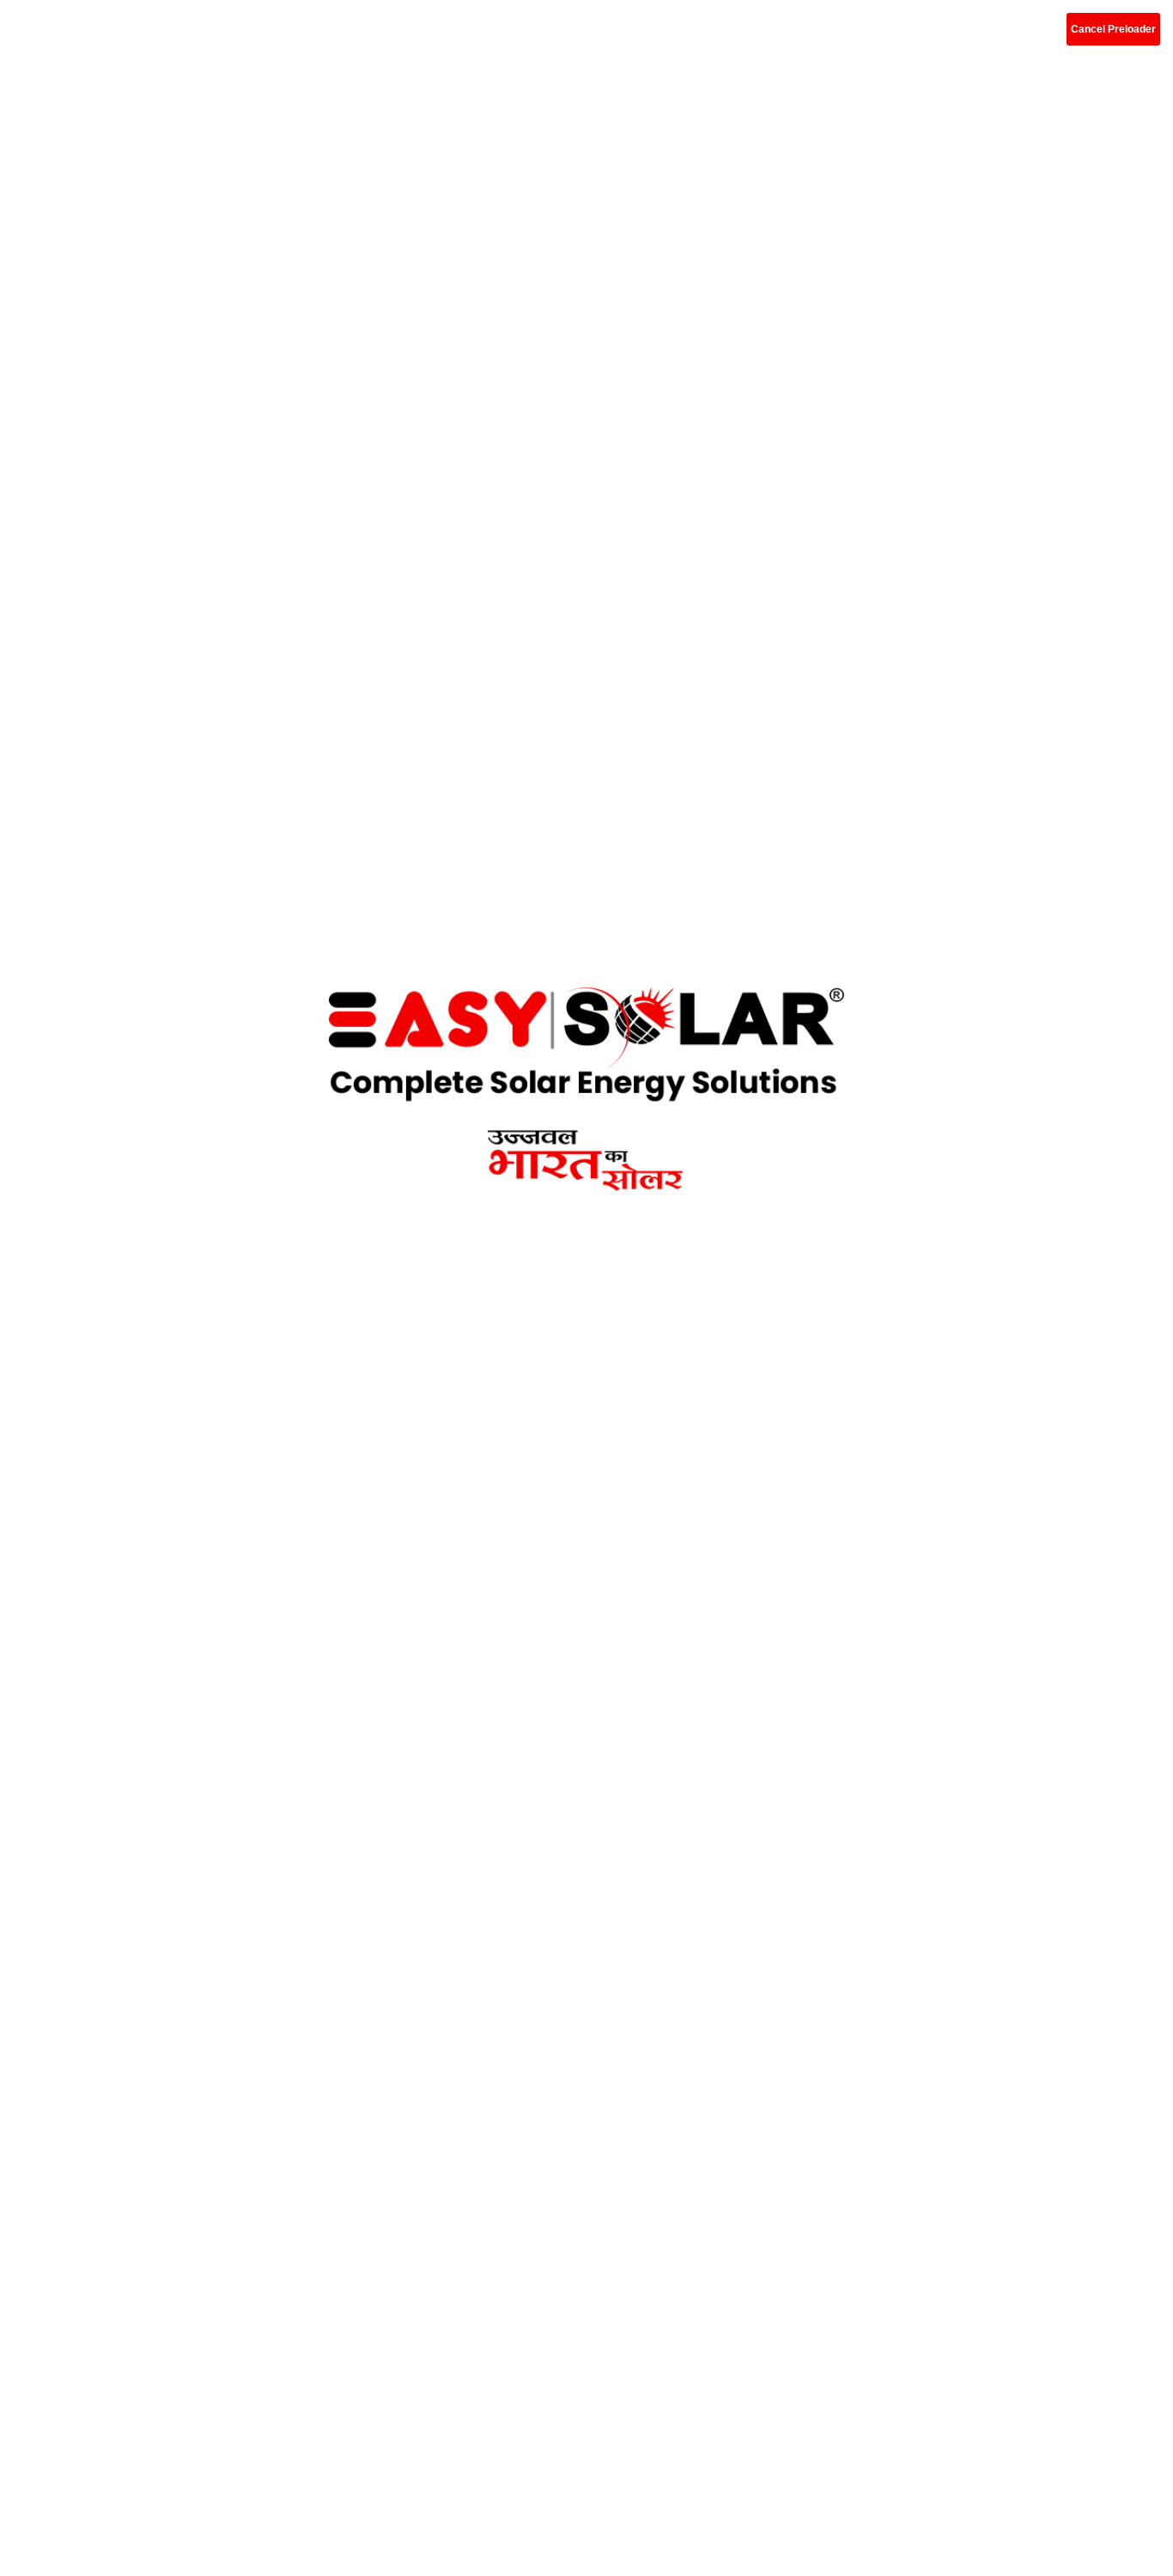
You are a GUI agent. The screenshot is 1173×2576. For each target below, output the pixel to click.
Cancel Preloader (1113, 29)
